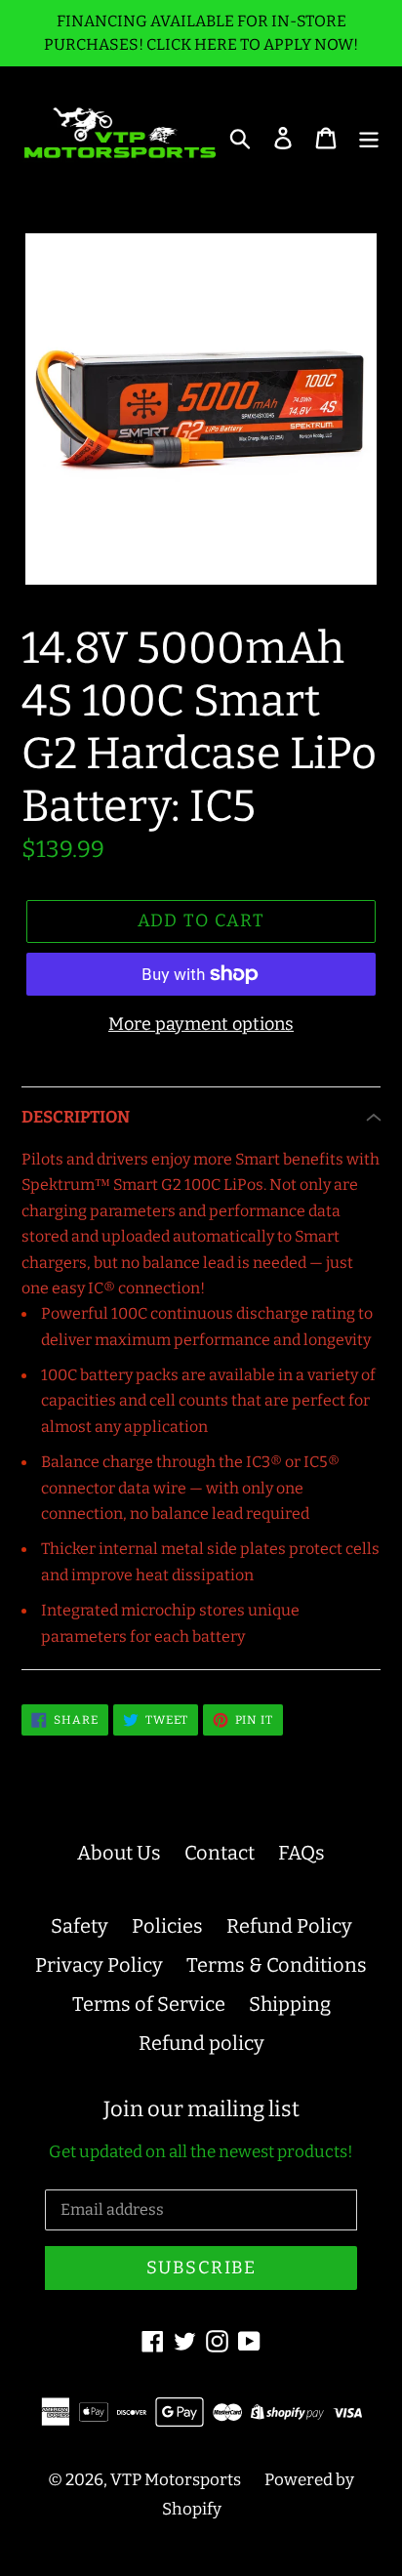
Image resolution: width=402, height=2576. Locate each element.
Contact (220, 1853)
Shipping (290, 2004)
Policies (167, 1926)
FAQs (301, 1853)
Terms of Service (149, 2004)
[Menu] (369, 137)
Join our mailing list (201, 2109)
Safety (80, 1926)
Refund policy (201, 2043)
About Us (119, 1853)
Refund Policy (289, 1926)
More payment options (201, 1024)
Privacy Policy (99, 1965)
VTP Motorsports (176, 2480)
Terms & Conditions (277, 1965)
